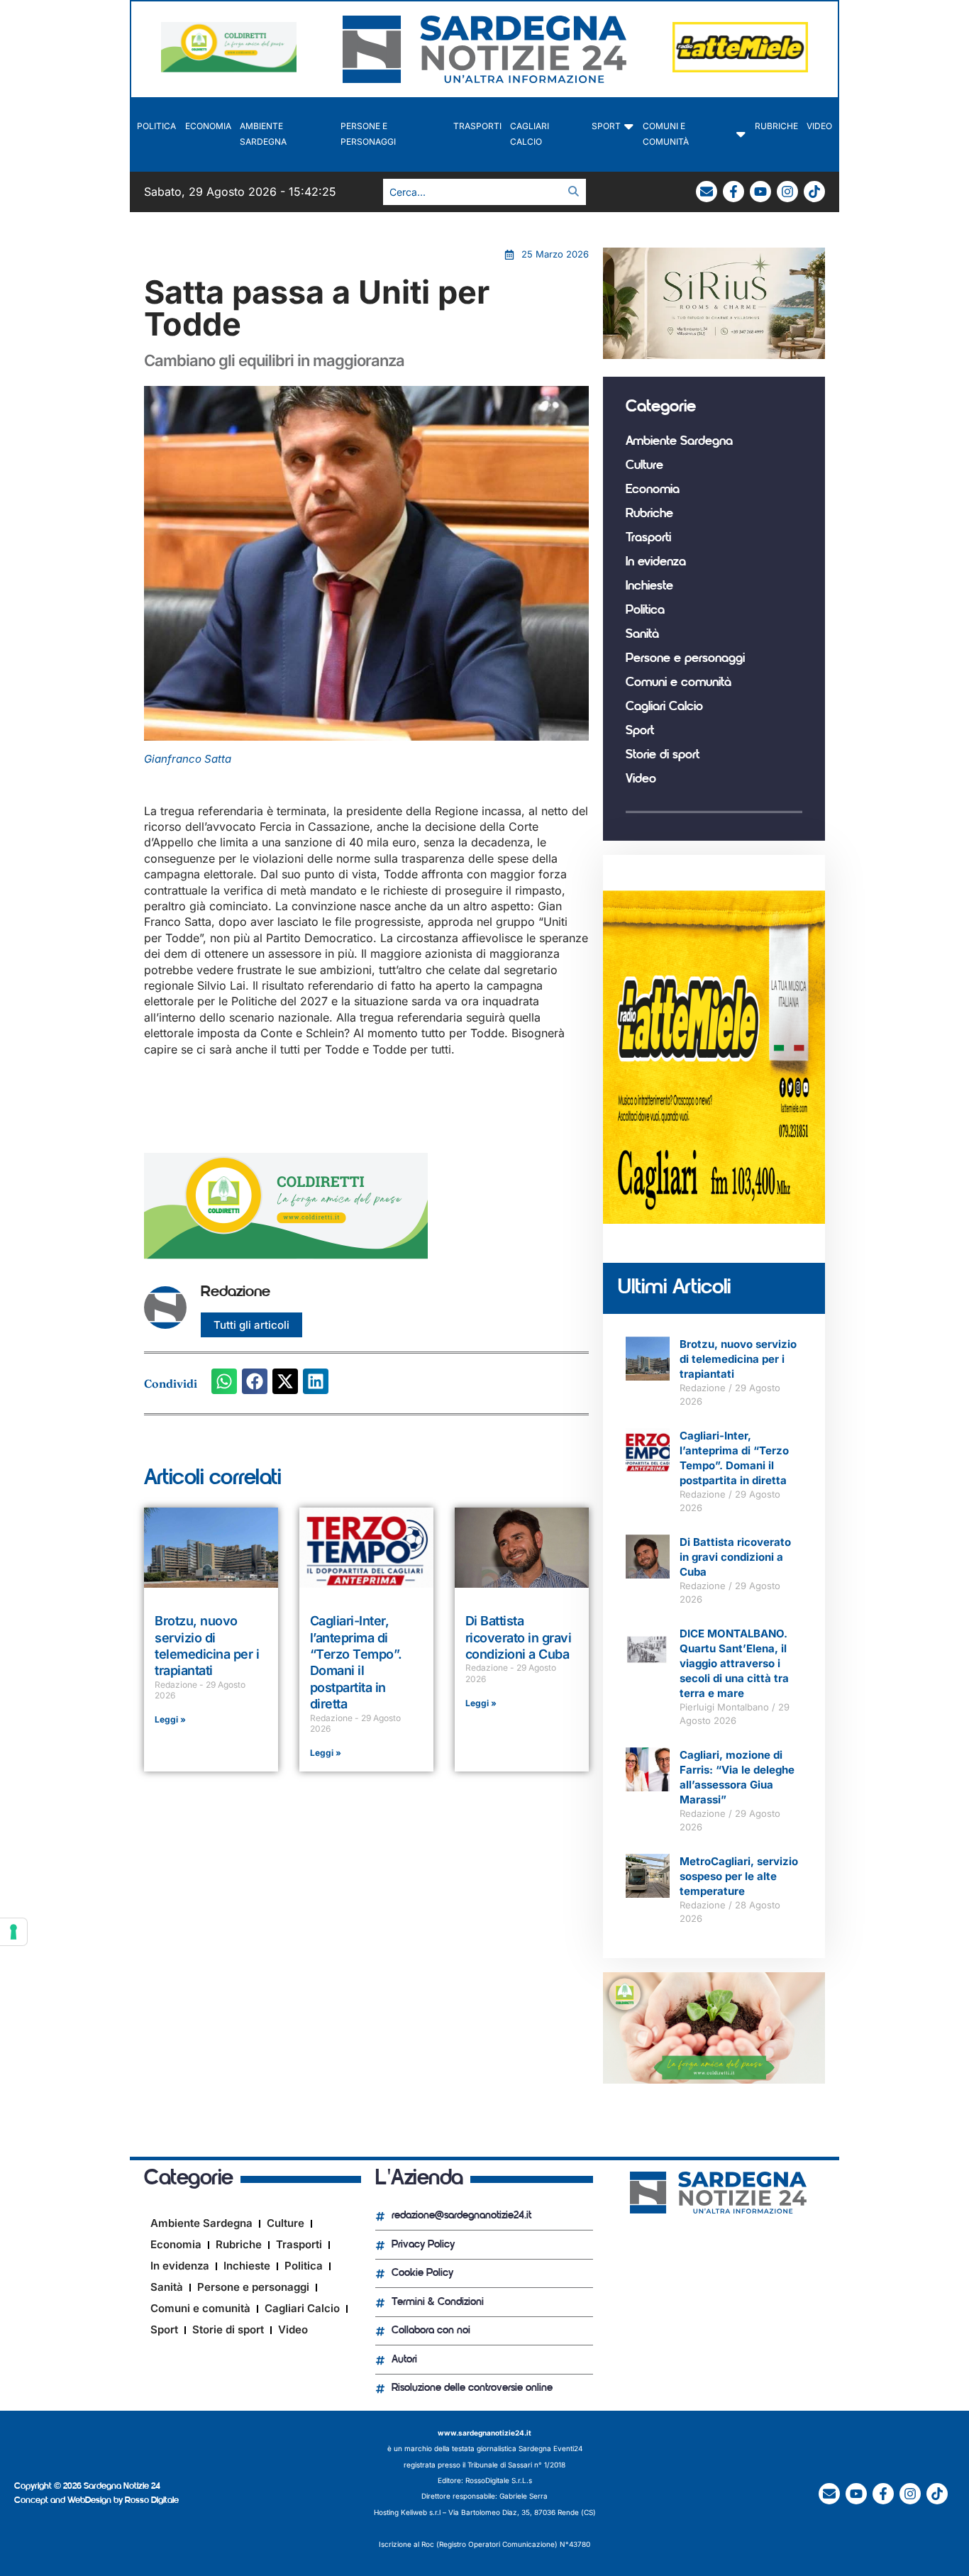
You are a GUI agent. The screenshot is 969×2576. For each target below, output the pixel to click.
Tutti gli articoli (251, 1325)
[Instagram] (787, 192)
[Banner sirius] (714, 355)
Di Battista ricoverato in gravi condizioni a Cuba (519, 1637)
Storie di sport (663, 756)
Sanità (642, 635)
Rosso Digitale (152, 2500)
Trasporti (477, 126)
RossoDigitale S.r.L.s (499, 2480)
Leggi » (170, 1719)
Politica (156, 126)
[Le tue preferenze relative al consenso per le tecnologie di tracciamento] (13, 1932)
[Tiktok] (814, 192)
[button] (224, 1381)
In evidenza (656, 563)
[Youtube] (760, 192)
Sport (606, 126)
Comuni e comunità (666, 134)
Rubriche (776, 126)
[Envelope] (707, 192)
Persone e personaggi (368, 134)
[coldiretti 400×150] (229, 68)
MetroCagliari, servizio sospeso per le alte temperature (739, 1876)
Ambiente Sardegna (263, 134)
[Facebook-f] (733, 192)
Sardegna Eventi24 (550, 2448)
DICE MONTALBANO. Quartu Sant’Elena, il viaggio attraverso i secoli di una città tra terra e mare (734, 1663)
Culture (644, 466)
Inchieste (649, 587)
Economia (208, 126)
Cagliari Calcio (530, 134)
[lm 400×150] (740, 68)
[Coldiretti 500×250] (714, 2079)
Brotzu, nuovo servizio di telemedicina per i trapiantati (738, 1359)
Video (819, 126)
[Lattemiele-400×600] (714, 1220)
